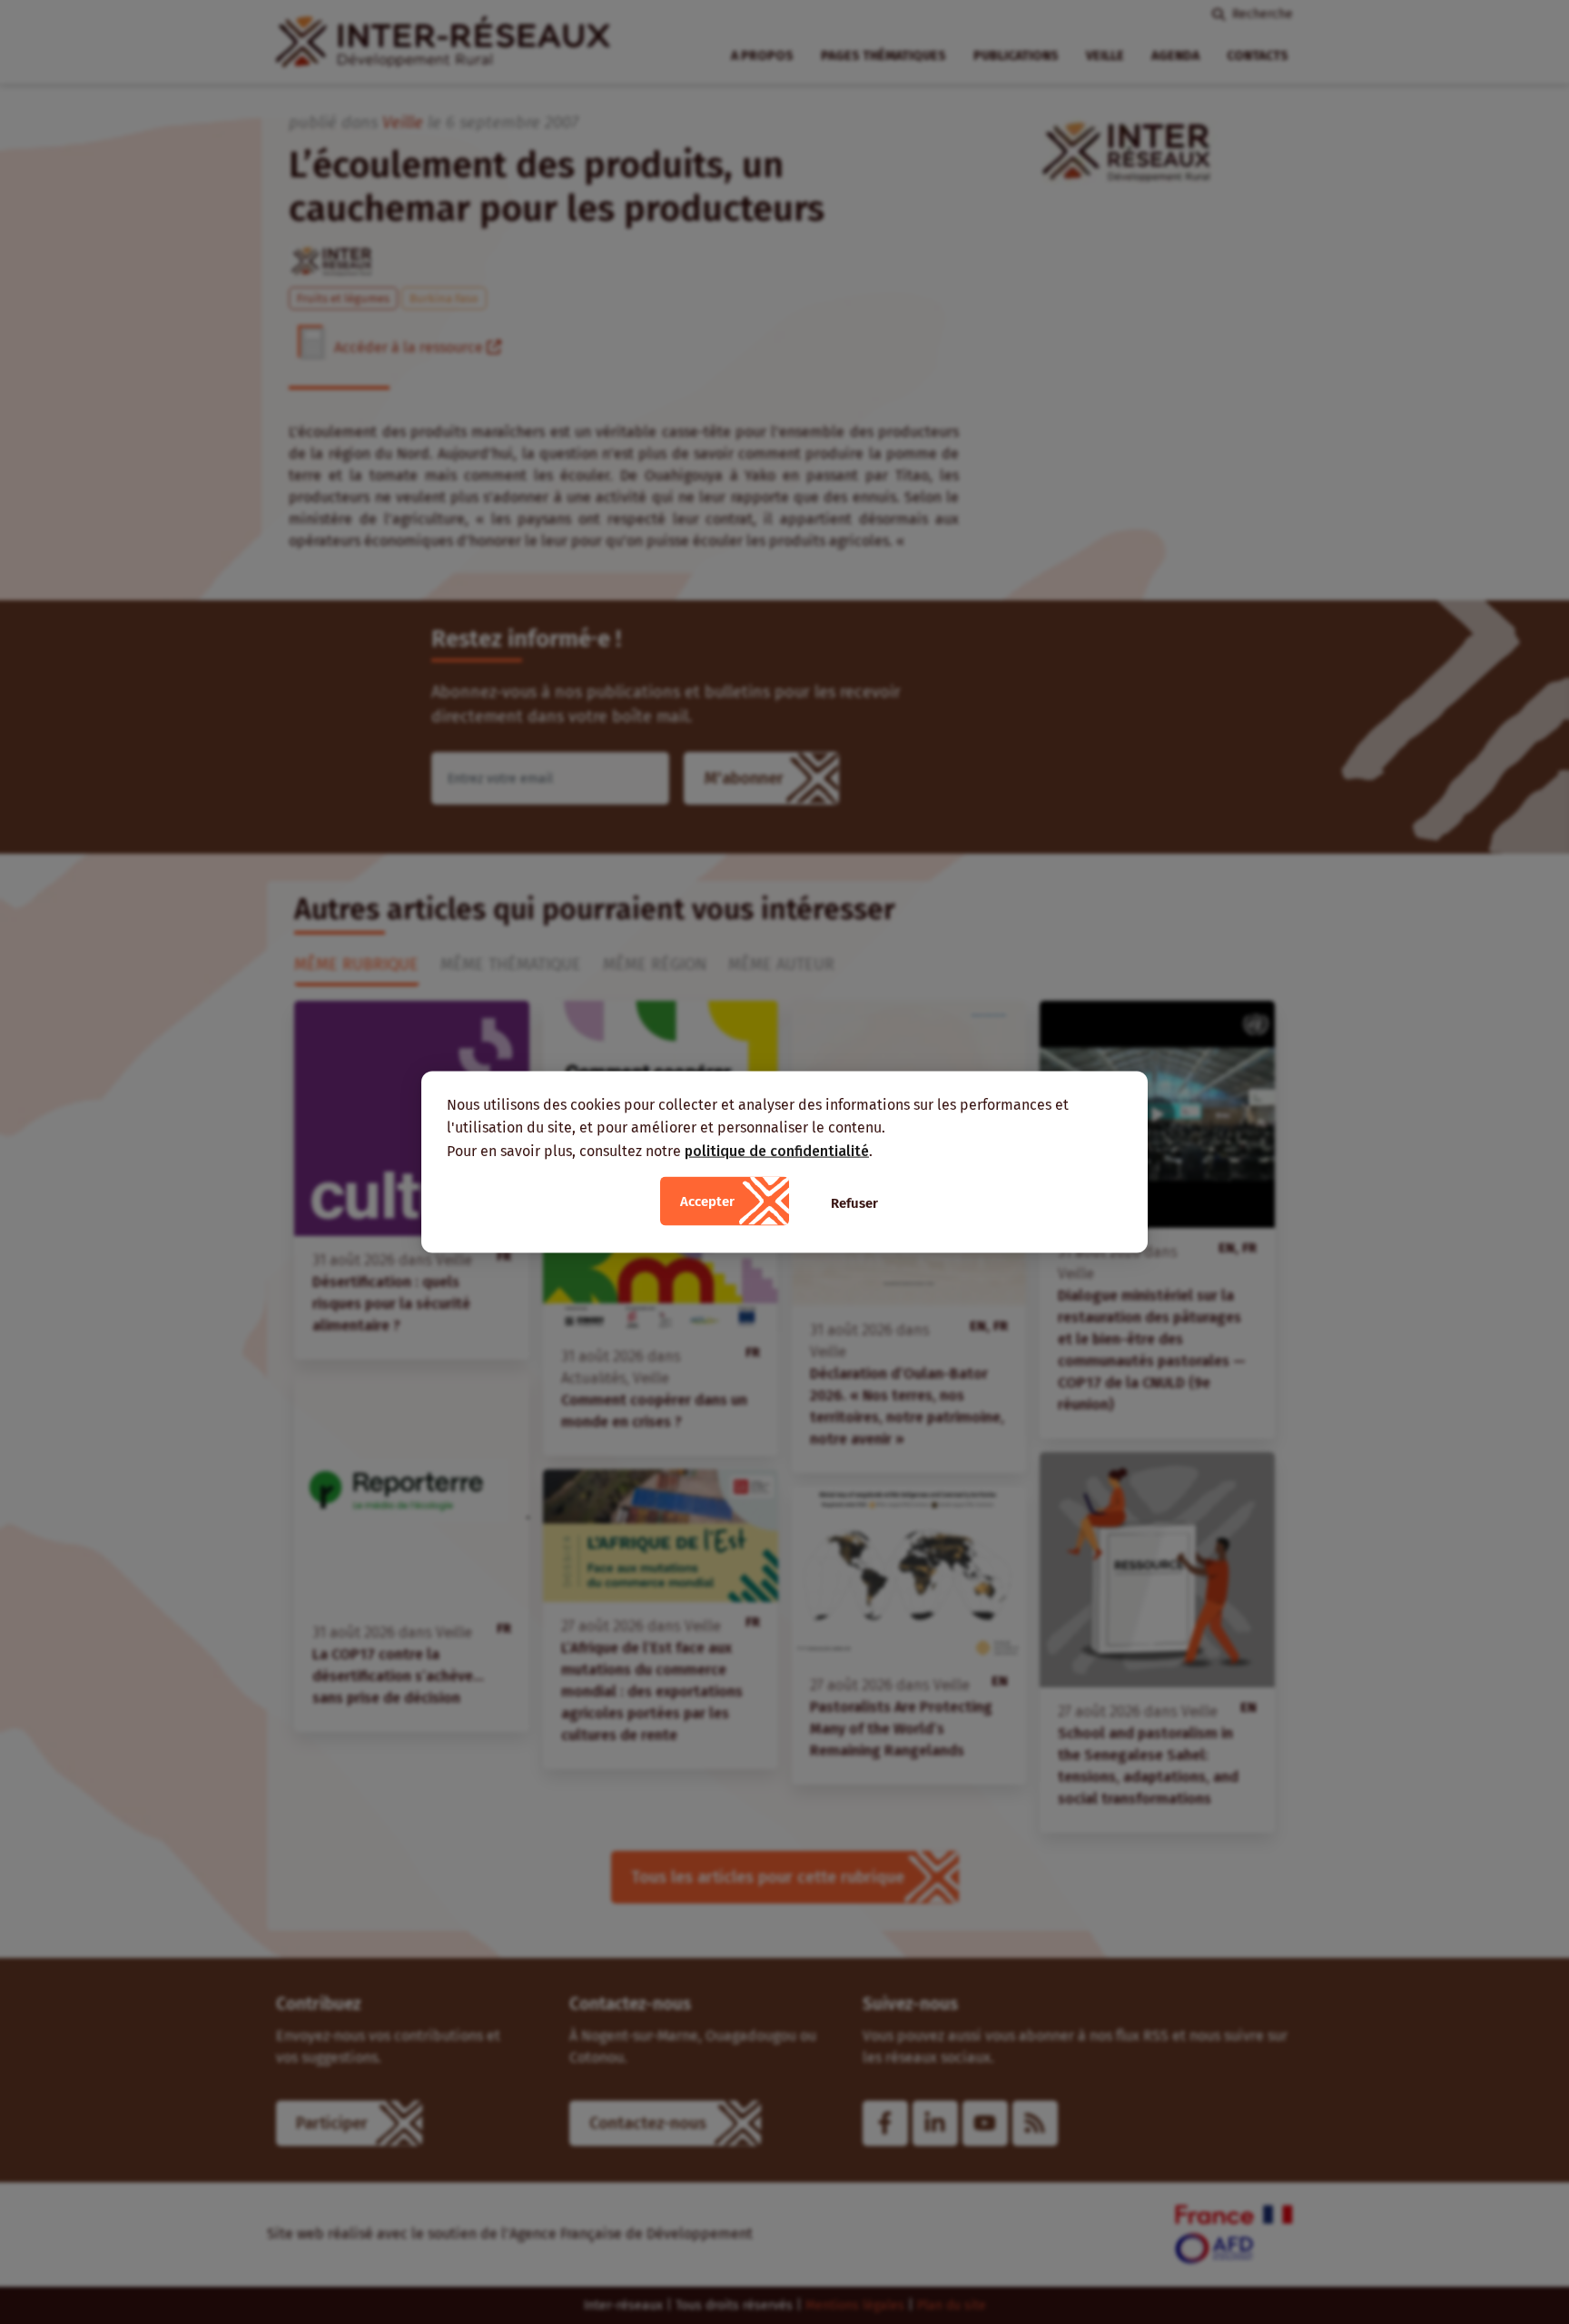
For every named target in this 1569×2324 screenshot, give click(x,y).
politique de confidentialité (777, 1150)
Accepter (707, 1202)
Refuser (854, 1203)
